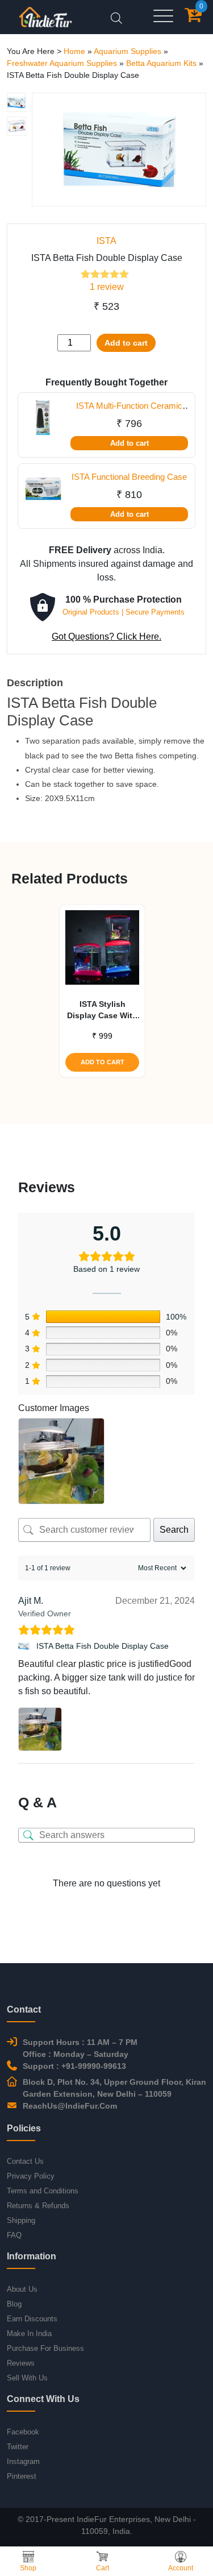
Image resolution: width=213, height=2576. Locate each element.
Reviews (21, 2363)
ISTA (106, 241)
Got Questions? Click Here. (106, 636)
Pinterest (22, 2476)
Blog (14, 2304)
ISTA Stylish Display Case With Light (102, 1010)
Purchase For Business (45, 2348)
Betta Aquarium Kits (161, 63)
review (107, 287)
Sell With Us (27, 2378)
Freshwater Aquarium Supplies (62, 63)
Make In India (29, 2334)
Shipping (21, 2220)
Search (174, 1530)
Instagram (23, 2461)
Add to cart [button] (103, 1062)
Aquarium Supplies (128, 51)
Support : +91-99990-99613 (74, 2066)
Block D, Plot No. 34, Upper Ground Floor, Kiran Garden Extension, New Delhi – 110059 (114, 2088)
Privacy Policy (31, 2176)
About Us (22, 2289)
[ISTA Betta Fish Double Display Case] (25, 1646)
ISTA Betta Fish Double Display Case (103, 1646)
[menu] (163, 17)
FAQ (14, 2235)
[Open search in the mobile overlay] (116, 17)
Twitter (18, 2447)
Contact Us (25, 2161)
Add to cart (126, 343)
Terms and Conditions (43, 2191)
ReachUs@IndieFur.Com (70, 2106)
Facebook (23, 2432)
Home (74, 51)
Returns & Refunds (38, 2206)
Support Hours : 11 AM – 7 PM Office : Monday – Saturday (80, 2048)
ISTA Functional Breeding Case (129, 477)
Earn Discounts (32, 2319)
